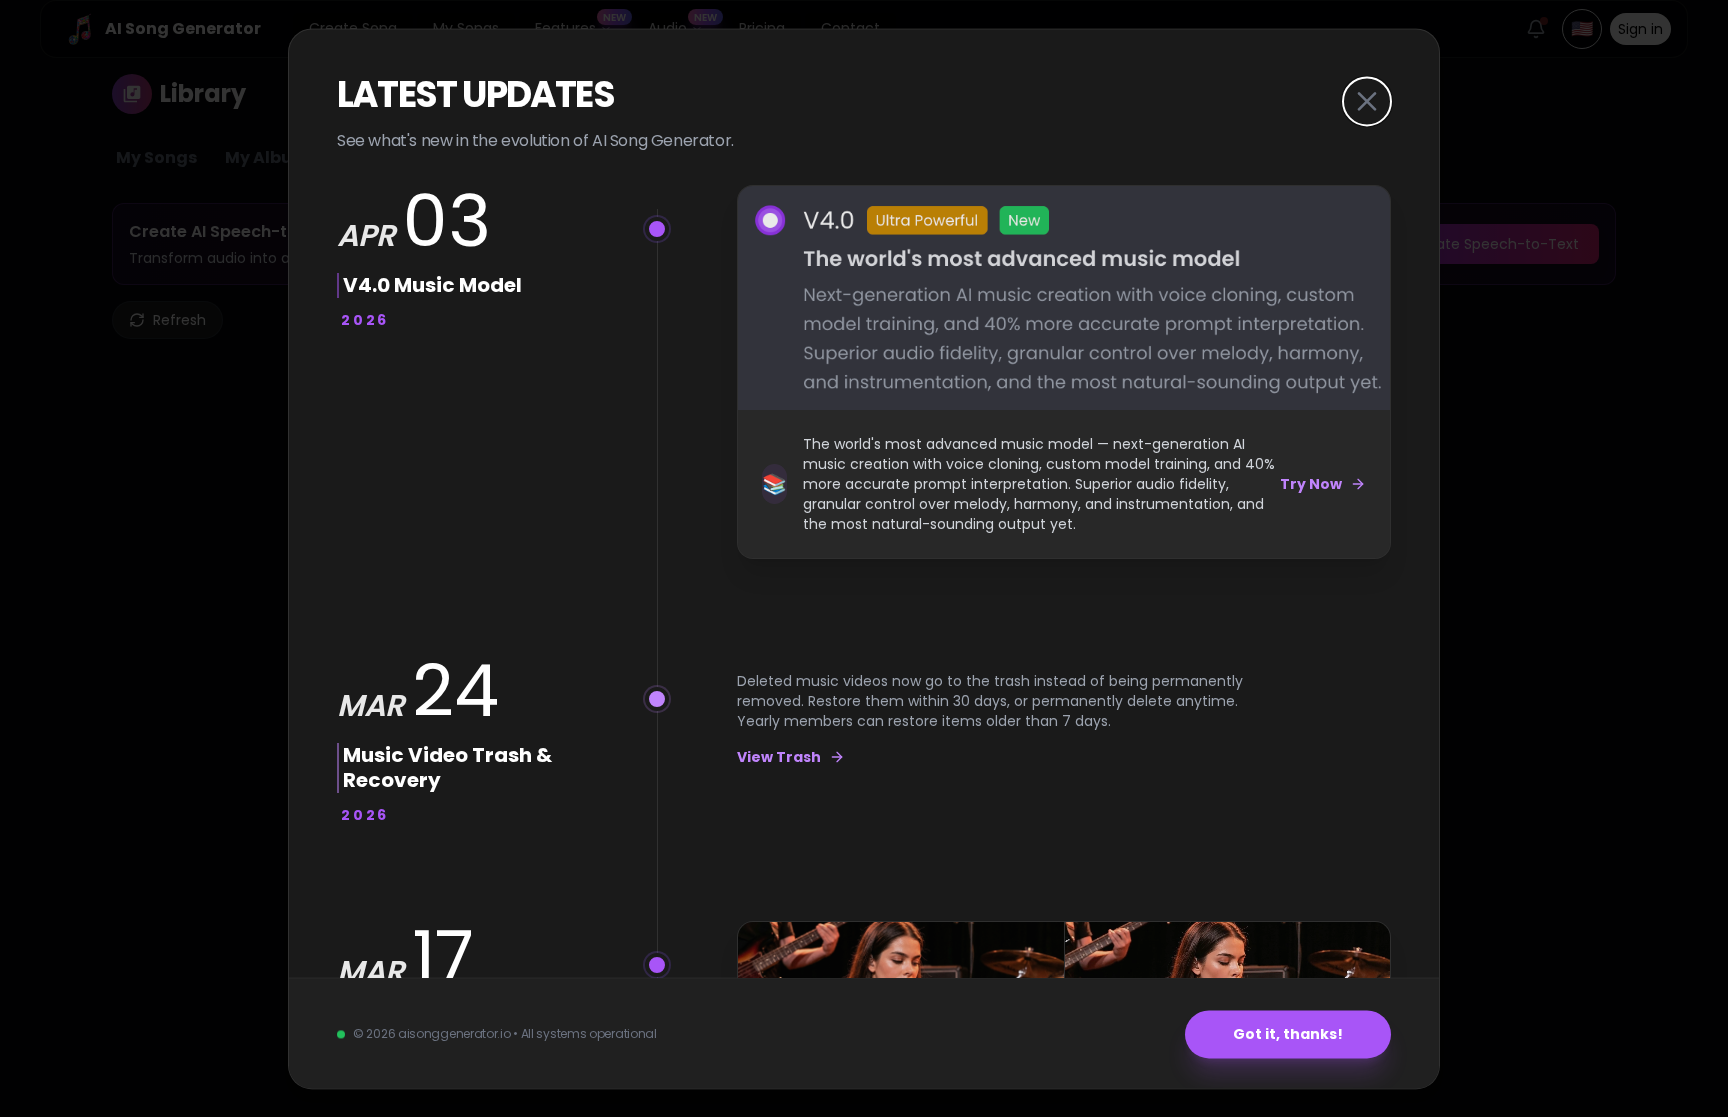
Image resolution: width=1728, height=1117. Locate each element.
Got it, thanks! (1288, 1034)
